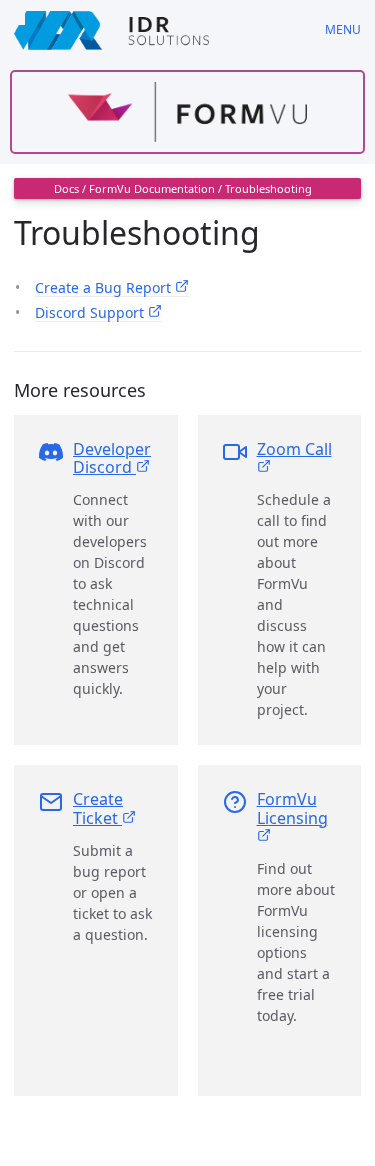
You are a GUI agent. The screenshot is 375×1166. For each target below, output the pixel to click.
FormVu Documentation (152, 188)
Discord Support (91, 312)
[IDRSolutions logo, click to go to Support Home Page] (155, 30)
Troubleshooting (268, 188)
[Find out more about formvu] (187, 112)
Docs (66, 188)
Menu (343, 29)
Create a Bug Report (105, 287)
